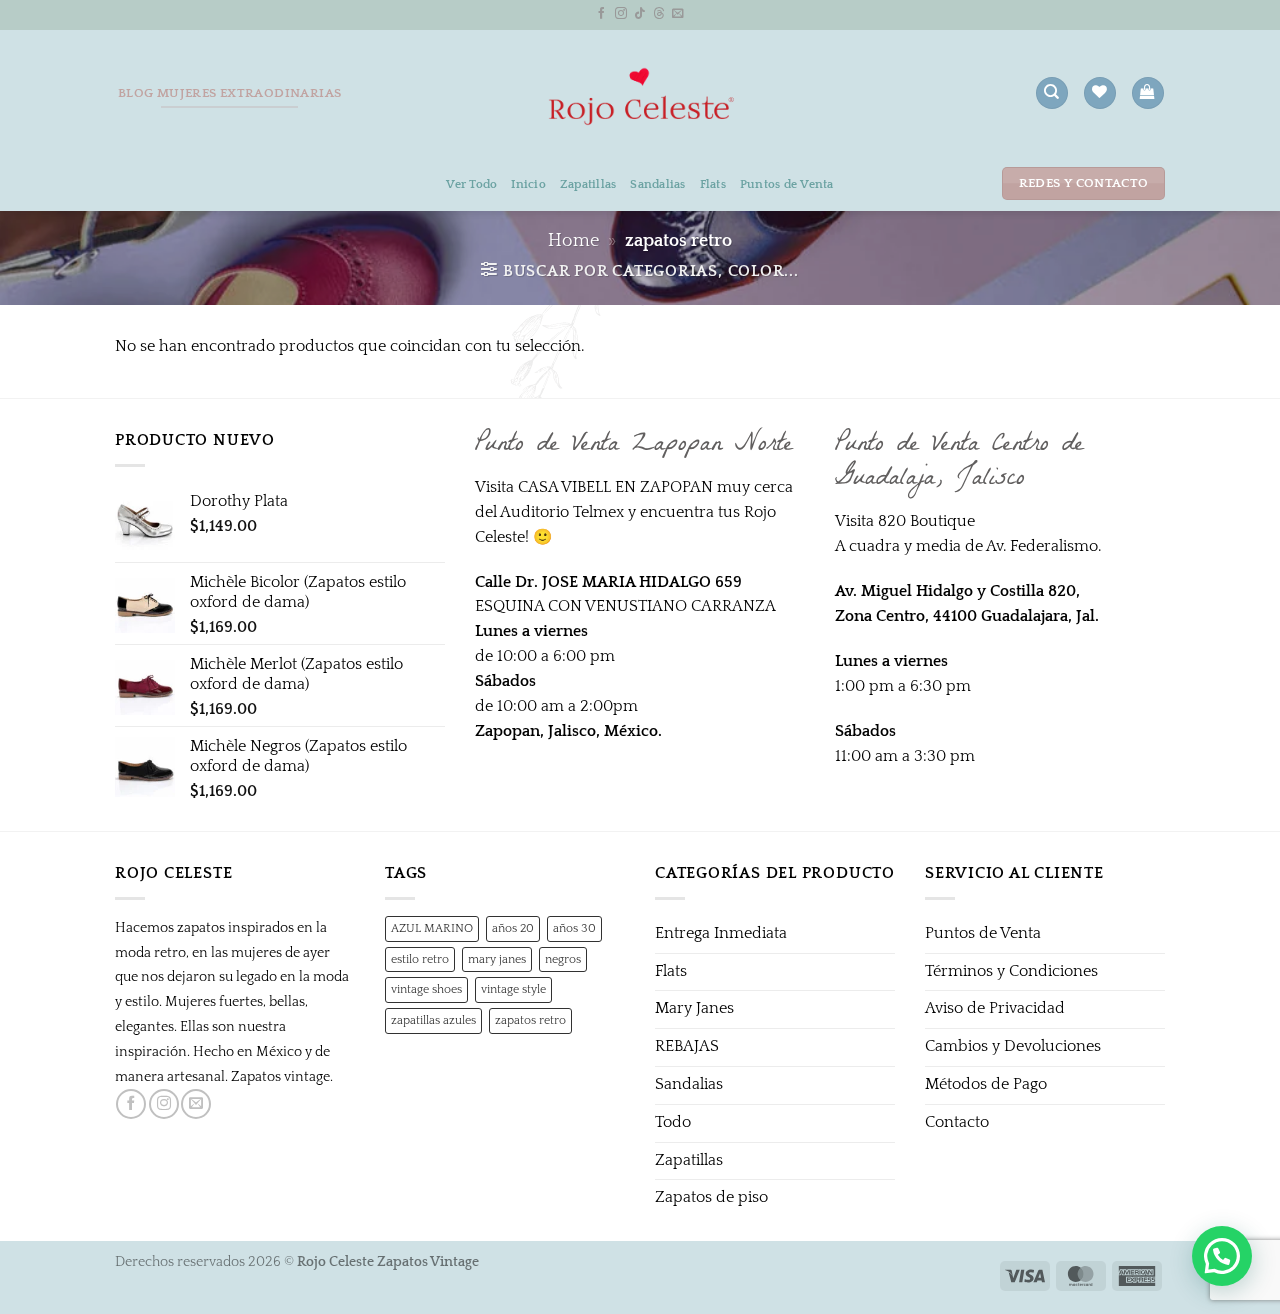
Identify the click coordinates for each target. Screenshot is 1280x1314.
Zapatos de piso (711, 1197)
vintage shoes (426, 989)
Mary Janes (694, 1008)
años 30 (574, 928)
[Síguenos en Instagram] (621, 13)
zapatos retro (530, 1020)
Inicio (528, 184)
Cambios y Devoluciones (1013, 1046)
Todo (673, 1122)
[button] (1147, 93)
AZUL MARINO (432, 928)
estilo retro (420, 959)
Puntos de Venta (787, 184)
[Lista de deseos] (1099, 93)
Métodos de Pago (986, 1084)
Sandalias (657, 184)
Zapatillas (588, 184)
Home (573, 241)
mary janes (497, 959)
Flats (713, 184)
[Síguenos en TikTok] (640, 13)
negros (563, 959)
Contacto (957, 1122)
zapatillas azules (433, 1020)
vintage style (513, 989)
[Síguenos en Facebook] (602, 13)
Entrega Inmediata (721, 933)
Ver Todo (471, 184)
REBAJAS (687, 1046)
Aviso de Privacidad (995, 1008)
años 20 (513, 928)
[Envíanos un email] (678, 13)
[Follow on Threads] (659, 13)
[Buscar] (1051, 93)
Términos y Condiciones (1011, 971)
